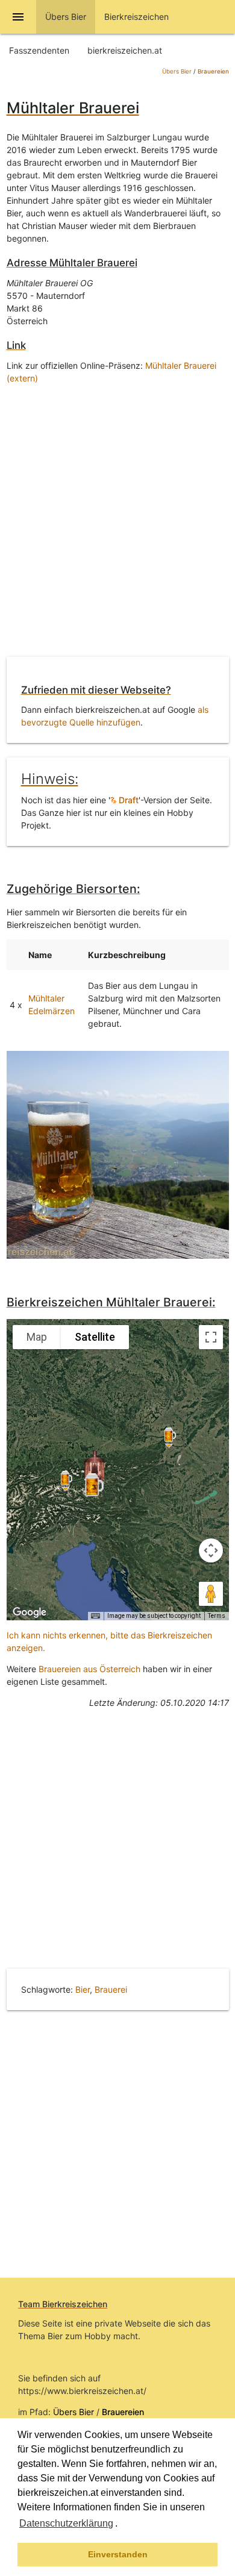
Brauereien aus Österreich (89, 1669)
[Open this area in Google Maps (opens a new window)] (30, 1612)
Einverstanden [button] (118, 2554)
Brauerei (111, 1989)
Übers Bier (177, 71)
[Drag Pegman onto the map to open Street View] (211, 1594)
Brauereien (213, 71)
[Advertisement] (117, 523)
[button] (122, 2525)
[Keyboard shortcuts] (95, 1616)
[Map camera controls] (211, 1550)
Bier (83, 1989)
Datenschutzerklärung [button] (66, 2523)
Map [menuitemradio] (37, 1337)
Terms (217, 1616)
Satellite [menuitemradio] (95, 1337)
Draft (127, 800)
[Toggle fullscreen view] (211, 1337)
